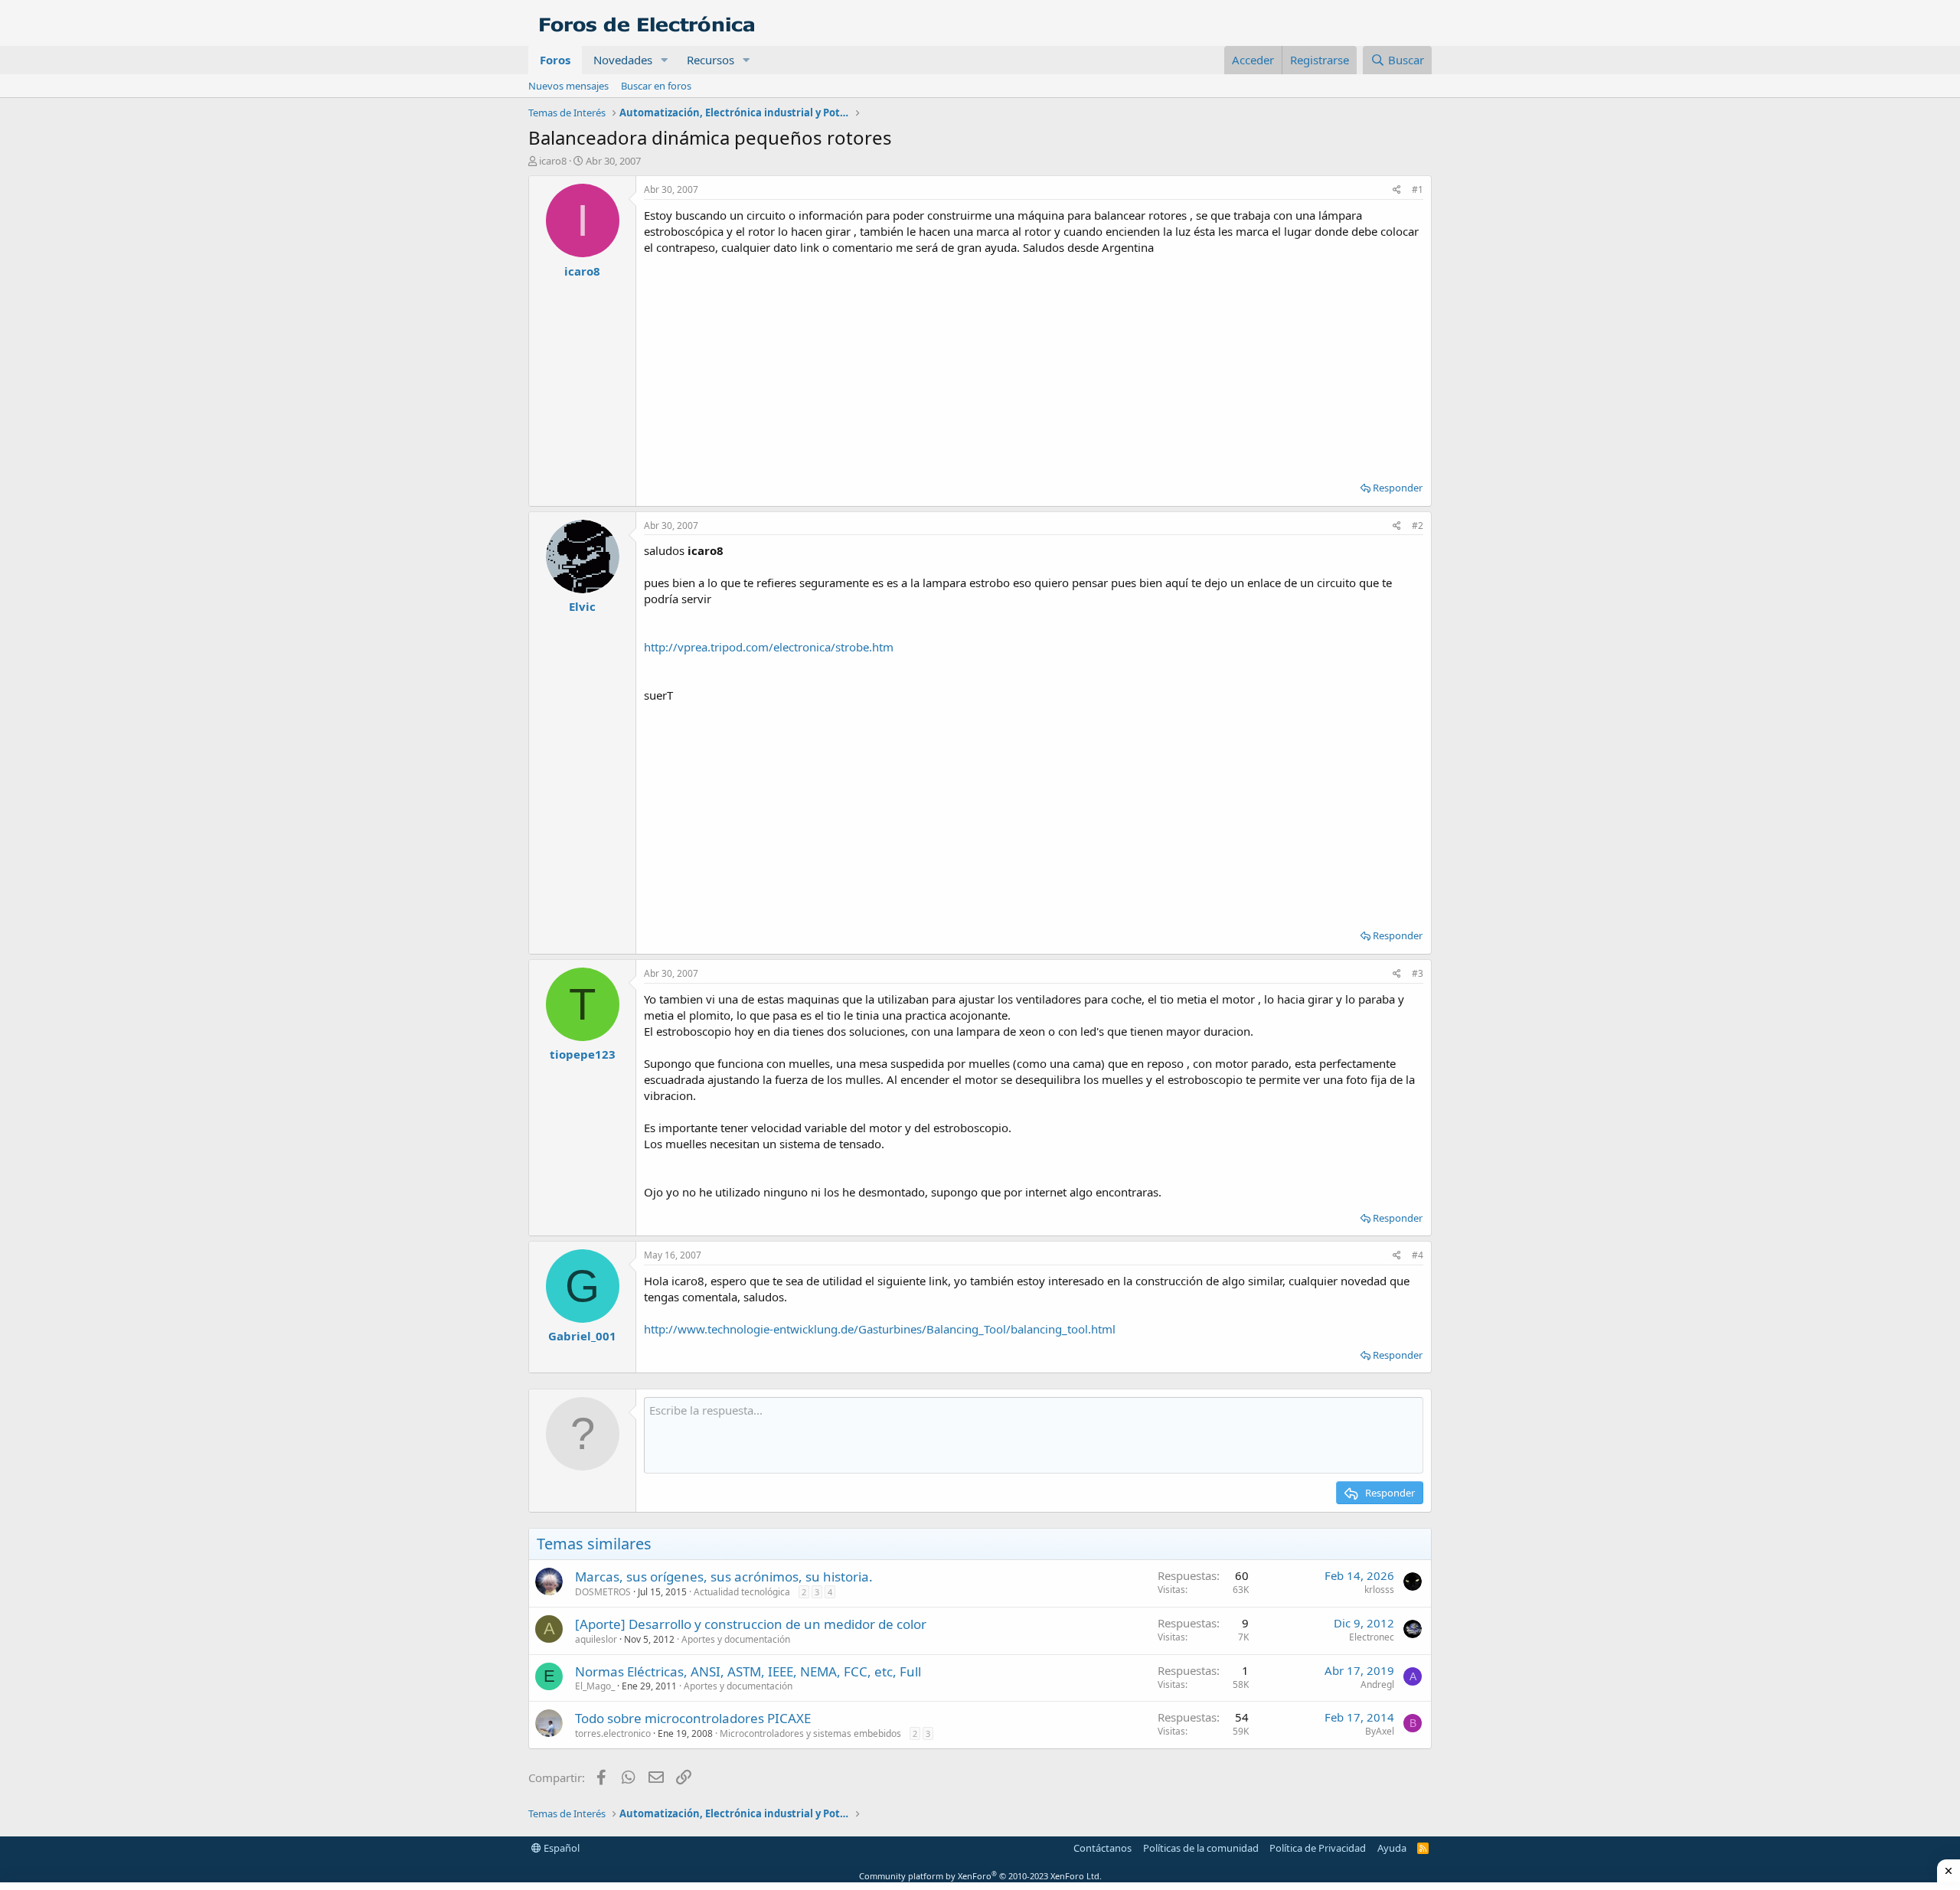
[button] (665, 60)
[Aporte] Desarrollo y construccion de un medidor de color (751, 1624)
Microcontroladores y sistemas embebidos (810, 1733)
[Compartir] (1397, 190)
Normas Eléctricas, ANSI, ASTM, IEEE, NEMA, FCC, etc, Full (748, 1671)
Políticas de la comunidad (1201, 1848)
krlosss (1379, 1590)
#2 (1418, 526)
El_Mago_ (595, 1686)
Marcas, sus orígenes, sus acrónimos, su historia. (724, 1577)
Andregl (1377, 1684)
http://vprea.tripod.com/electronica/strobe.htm (769, 647)
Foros (555, 60)
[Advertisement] (1034, 363)
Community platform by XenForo (980, 1876)
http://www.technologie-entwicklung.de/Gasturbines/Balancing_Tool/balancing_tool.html (880, 1329)
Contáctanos (1102, 1848)
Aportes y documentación (736, 1639)
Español (560, 1848)
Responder (1398, 488)
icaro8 (553, 161)
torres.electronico (613, 1733)
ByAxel (1380, 1731)
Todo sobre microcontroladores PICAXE (693, 1718)
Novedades (623, 60)
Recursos (710, 60)
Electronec (1372, 1637)
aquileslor (596, 1639)
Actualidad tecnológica (742, 1592)
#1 (1418, 189)
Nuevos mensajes (568, 86)
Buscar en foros (656, 86)
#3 (1418, 973)
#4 (1418, 1255)
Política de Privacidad (1318, 1848)
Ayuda (1392, 1848)
